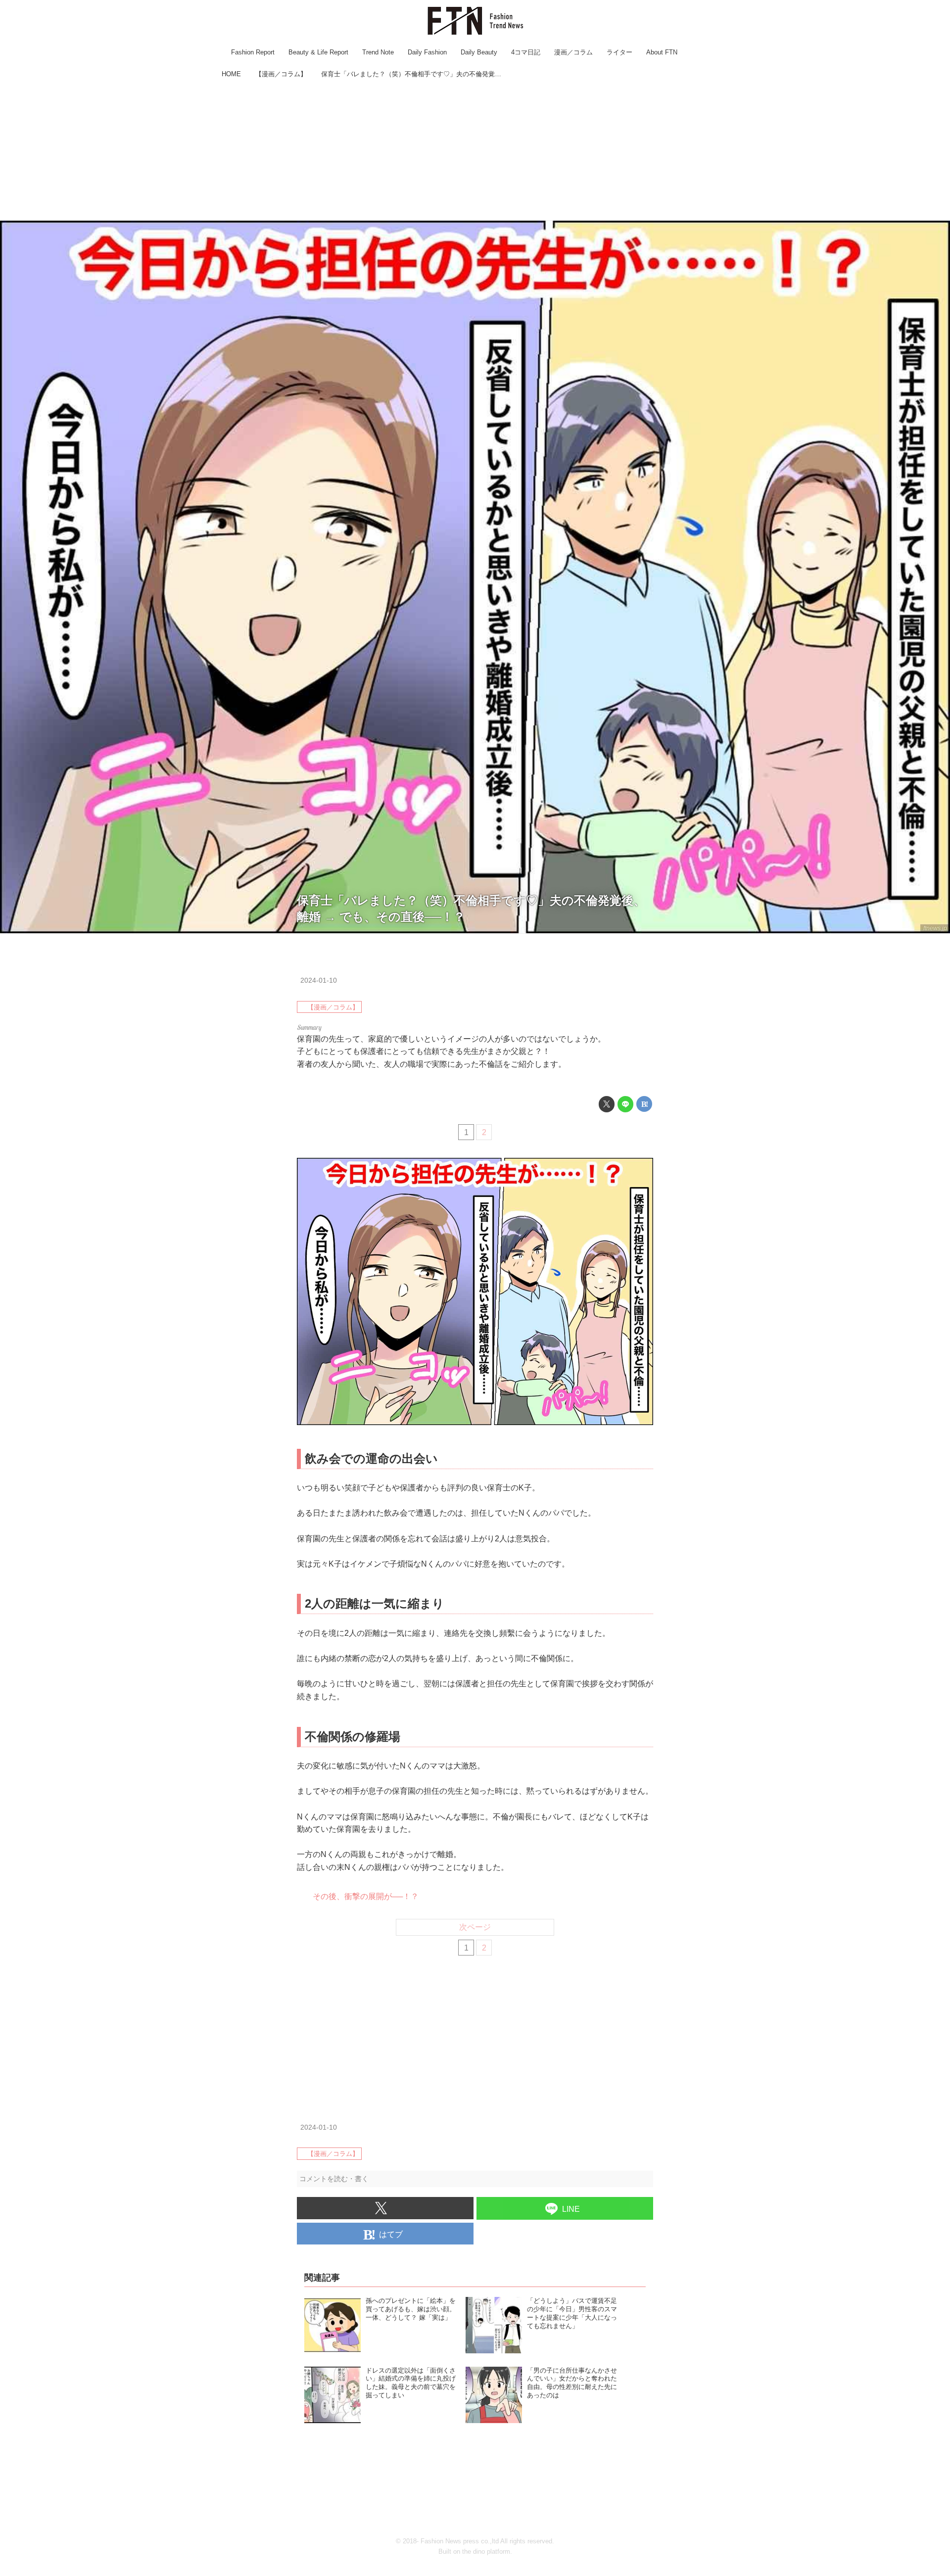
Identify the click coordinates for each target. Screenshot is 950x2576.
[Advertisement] (475, 151)
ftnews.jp (935, 928)
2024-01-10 (319, 980)
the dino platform (486, 2552)
